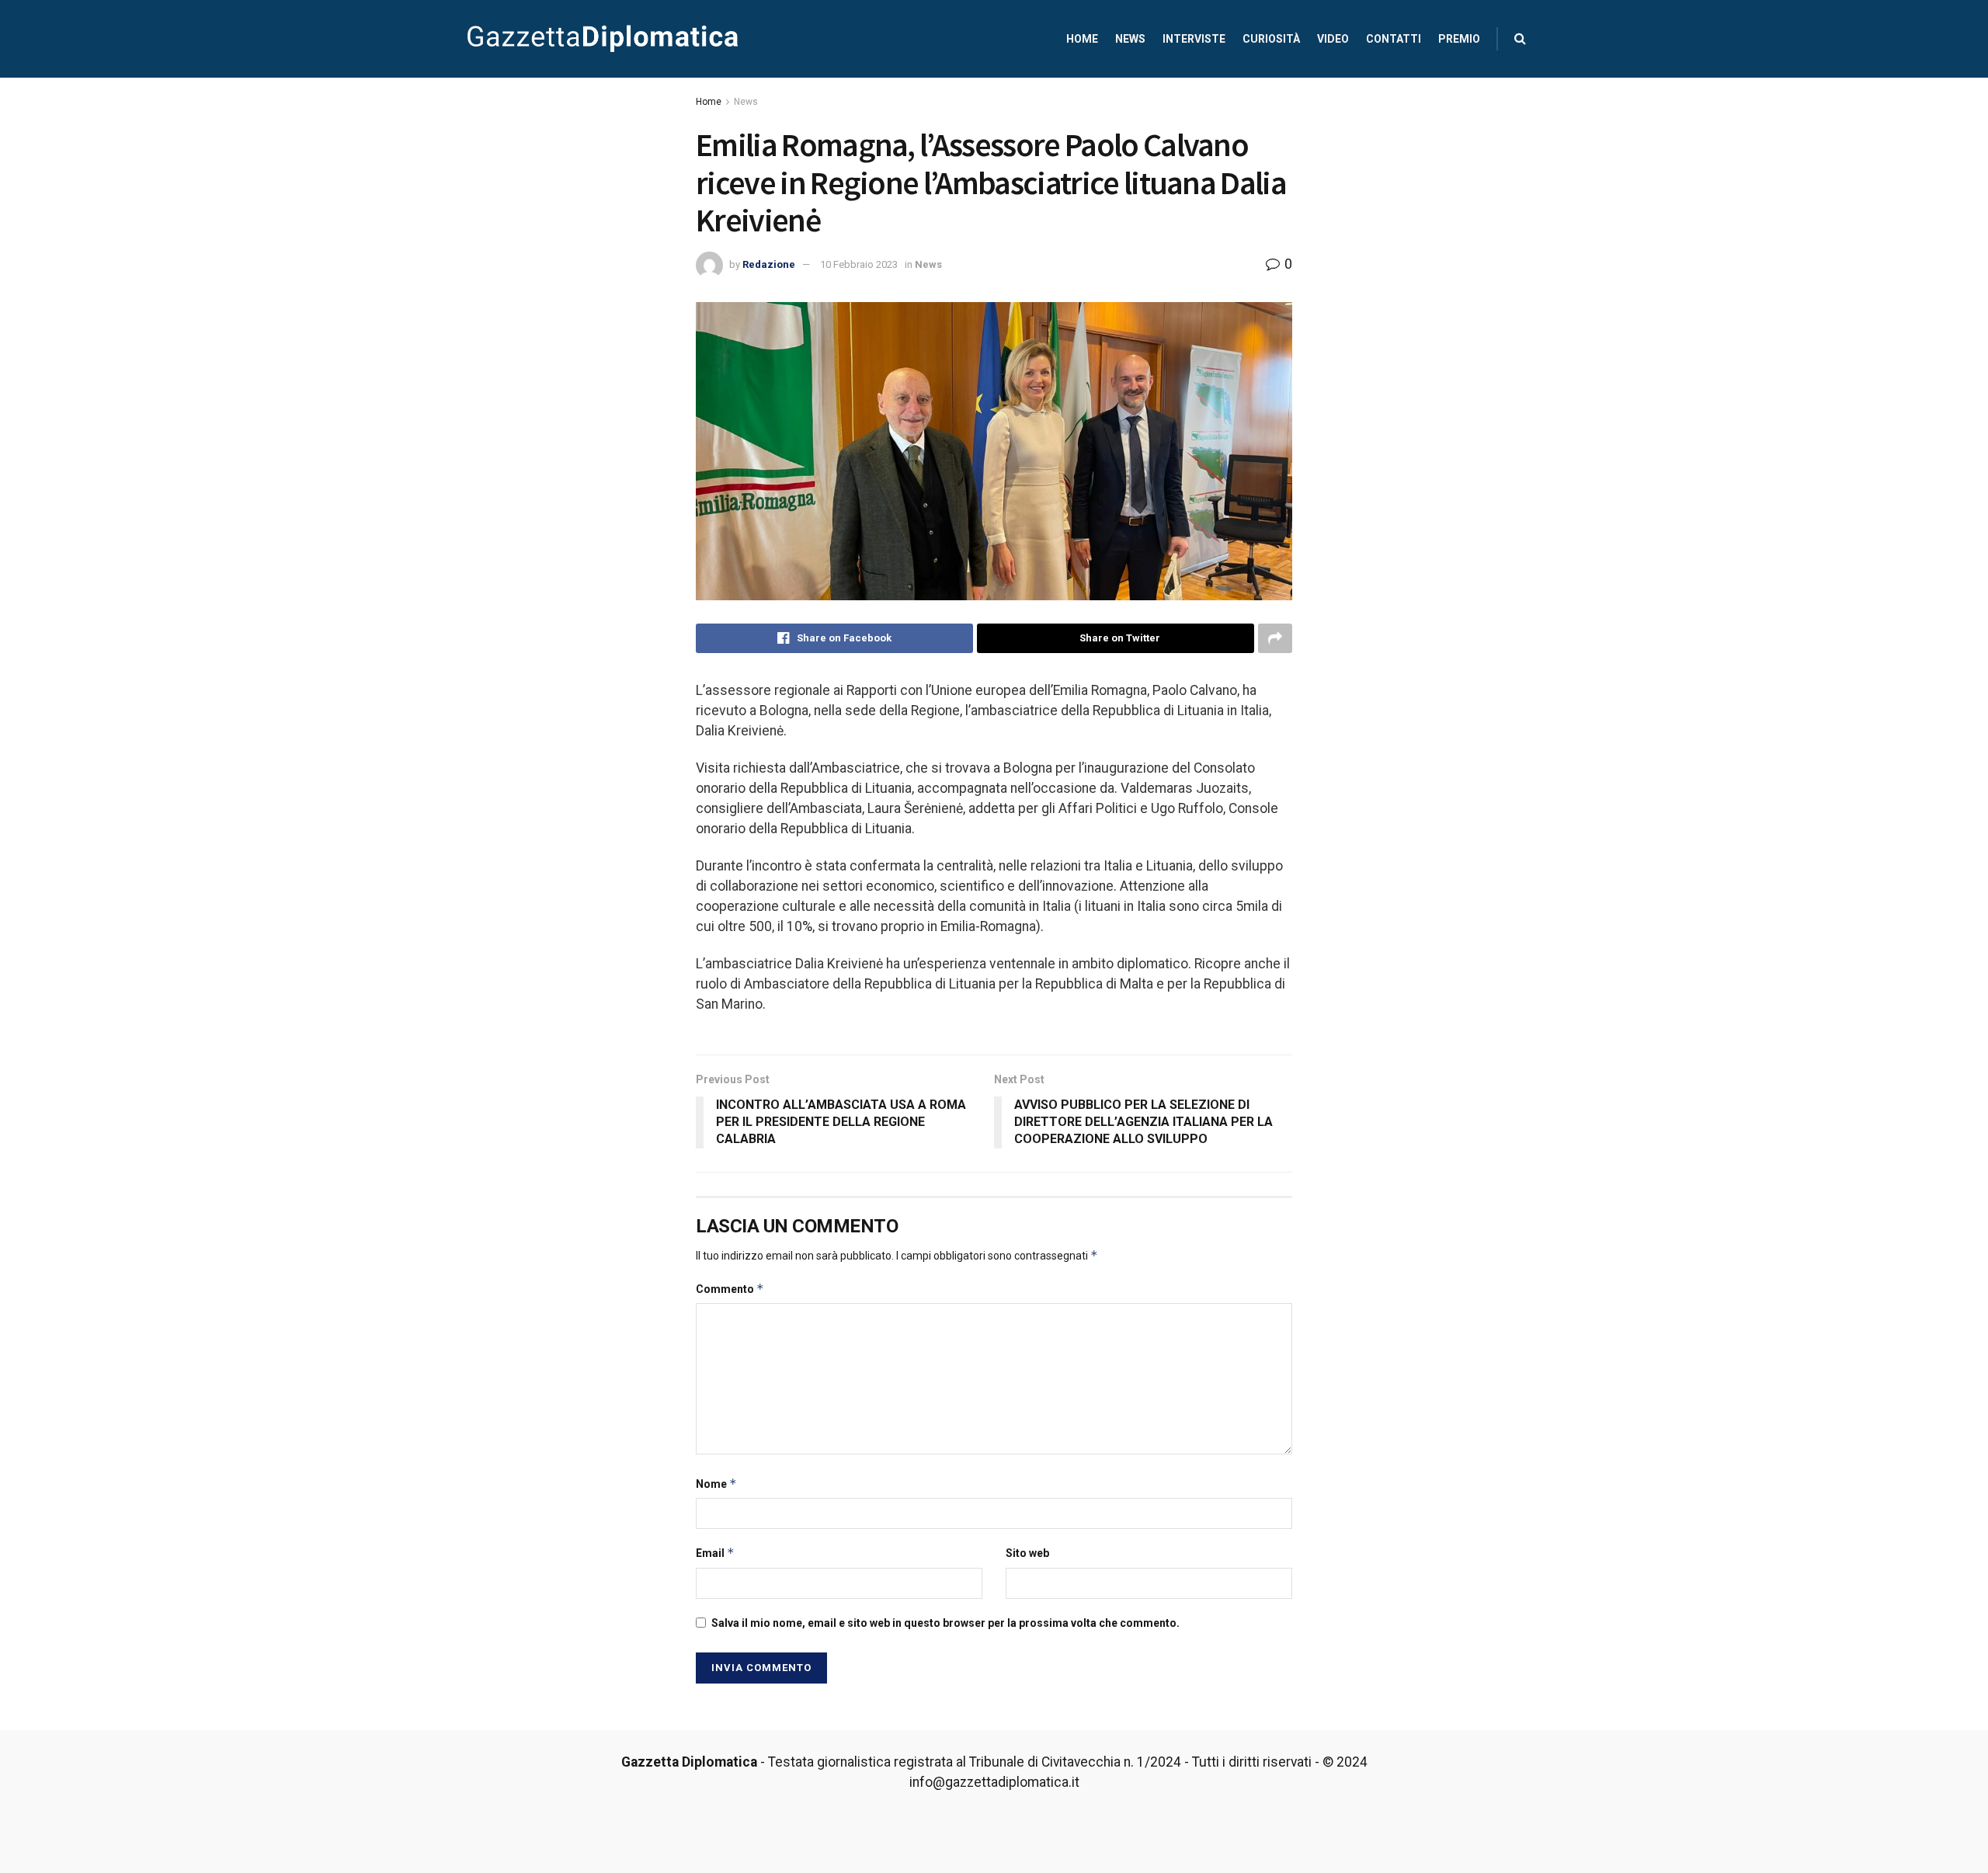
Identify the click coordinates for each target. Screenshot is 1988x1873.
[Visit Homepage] (603, 39)
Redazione (769, 264)
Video (1333, 39)
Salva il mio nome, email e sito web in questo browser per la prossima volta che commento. (945, 1623)
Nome (716, 1484)
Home (1082, 39)
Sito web (1027, 1553)
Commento (730, 1289)
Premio (1459, 39)
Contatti (1394, 39)
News (1130, 39)
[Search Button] (1520, 39)
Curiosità (1271, 39)
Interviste (1194, 39)
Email (715, 1553)
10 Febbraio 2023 (859, 264)
